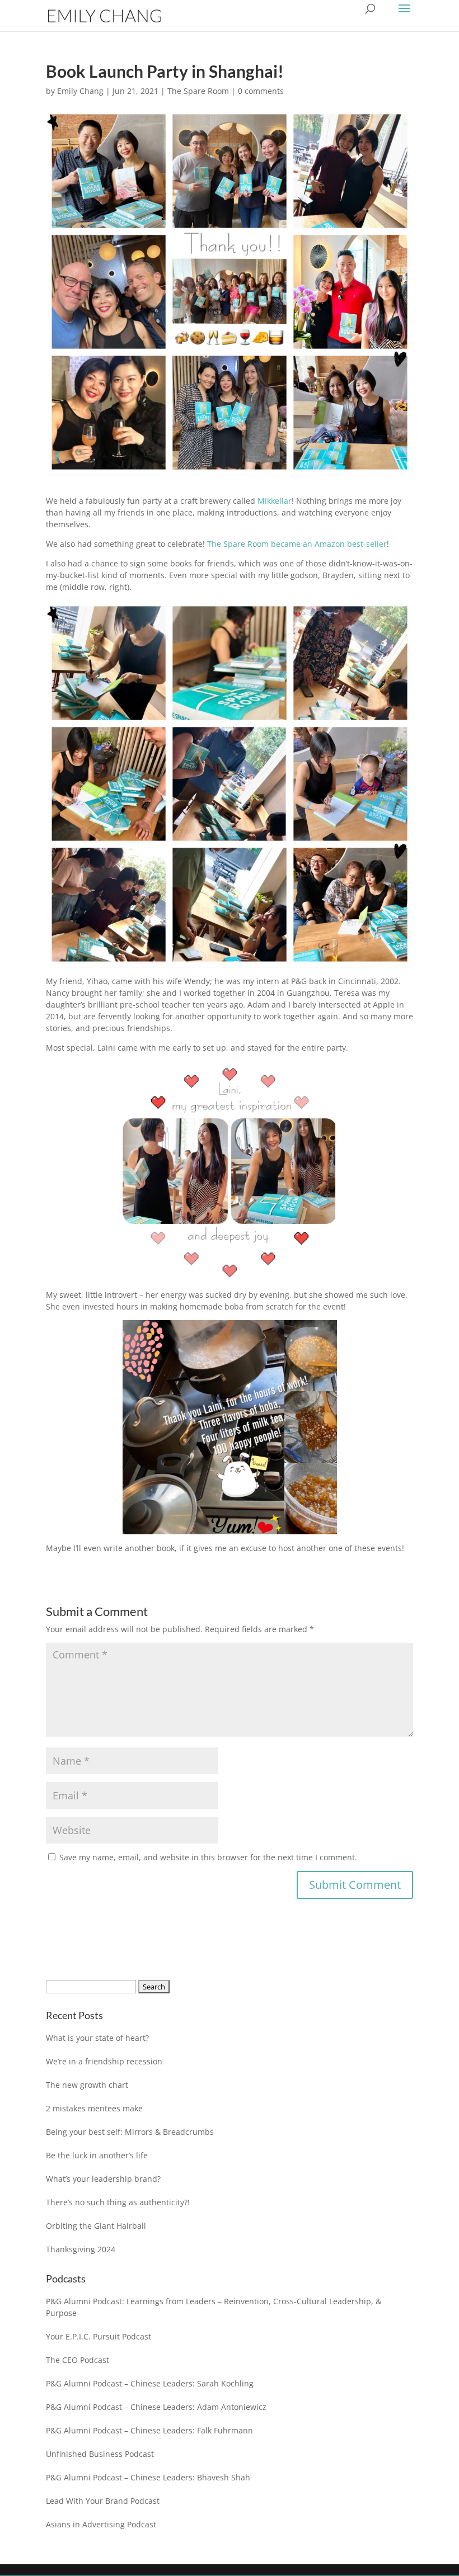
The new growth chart (87, 2085)
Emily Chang (80, 91)
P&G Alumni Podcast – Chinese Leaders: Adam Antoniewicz (156, 2407)
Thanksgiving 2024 (81, 2249)
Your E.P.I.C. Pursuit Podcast (99, 2336)
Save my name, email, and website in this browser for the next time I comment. (208, 1857)
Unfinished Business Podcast (100, 2454)
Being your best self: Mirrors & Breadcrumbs (130, 2132)
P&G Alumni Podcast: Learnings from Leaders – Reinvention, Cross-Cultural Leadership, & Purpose (214, 2307)
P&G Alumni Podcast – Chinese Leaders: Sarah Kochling (150, 2383)
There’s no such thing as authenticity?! (118, 2202)
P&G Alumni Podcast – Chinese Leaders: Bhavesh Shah (148, 2477)
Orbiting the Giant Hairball (96, 2226)
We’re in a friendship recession (104, 2061)
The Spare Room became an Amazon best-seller (297, 544)
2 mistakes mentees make (94, 2108)
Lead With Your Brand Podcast (103, 2501)
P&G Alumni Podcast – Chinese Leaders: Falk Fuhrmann (149, 2430)
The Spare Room (198, 91)
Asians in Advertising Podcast (101, 2524)
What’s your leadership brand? (103, 2179)
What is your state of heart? (97, 2038)
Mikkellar (275, 501)
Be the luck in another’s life (97, 2155)
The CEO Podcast (78, 2360)
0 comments (261, 91)
